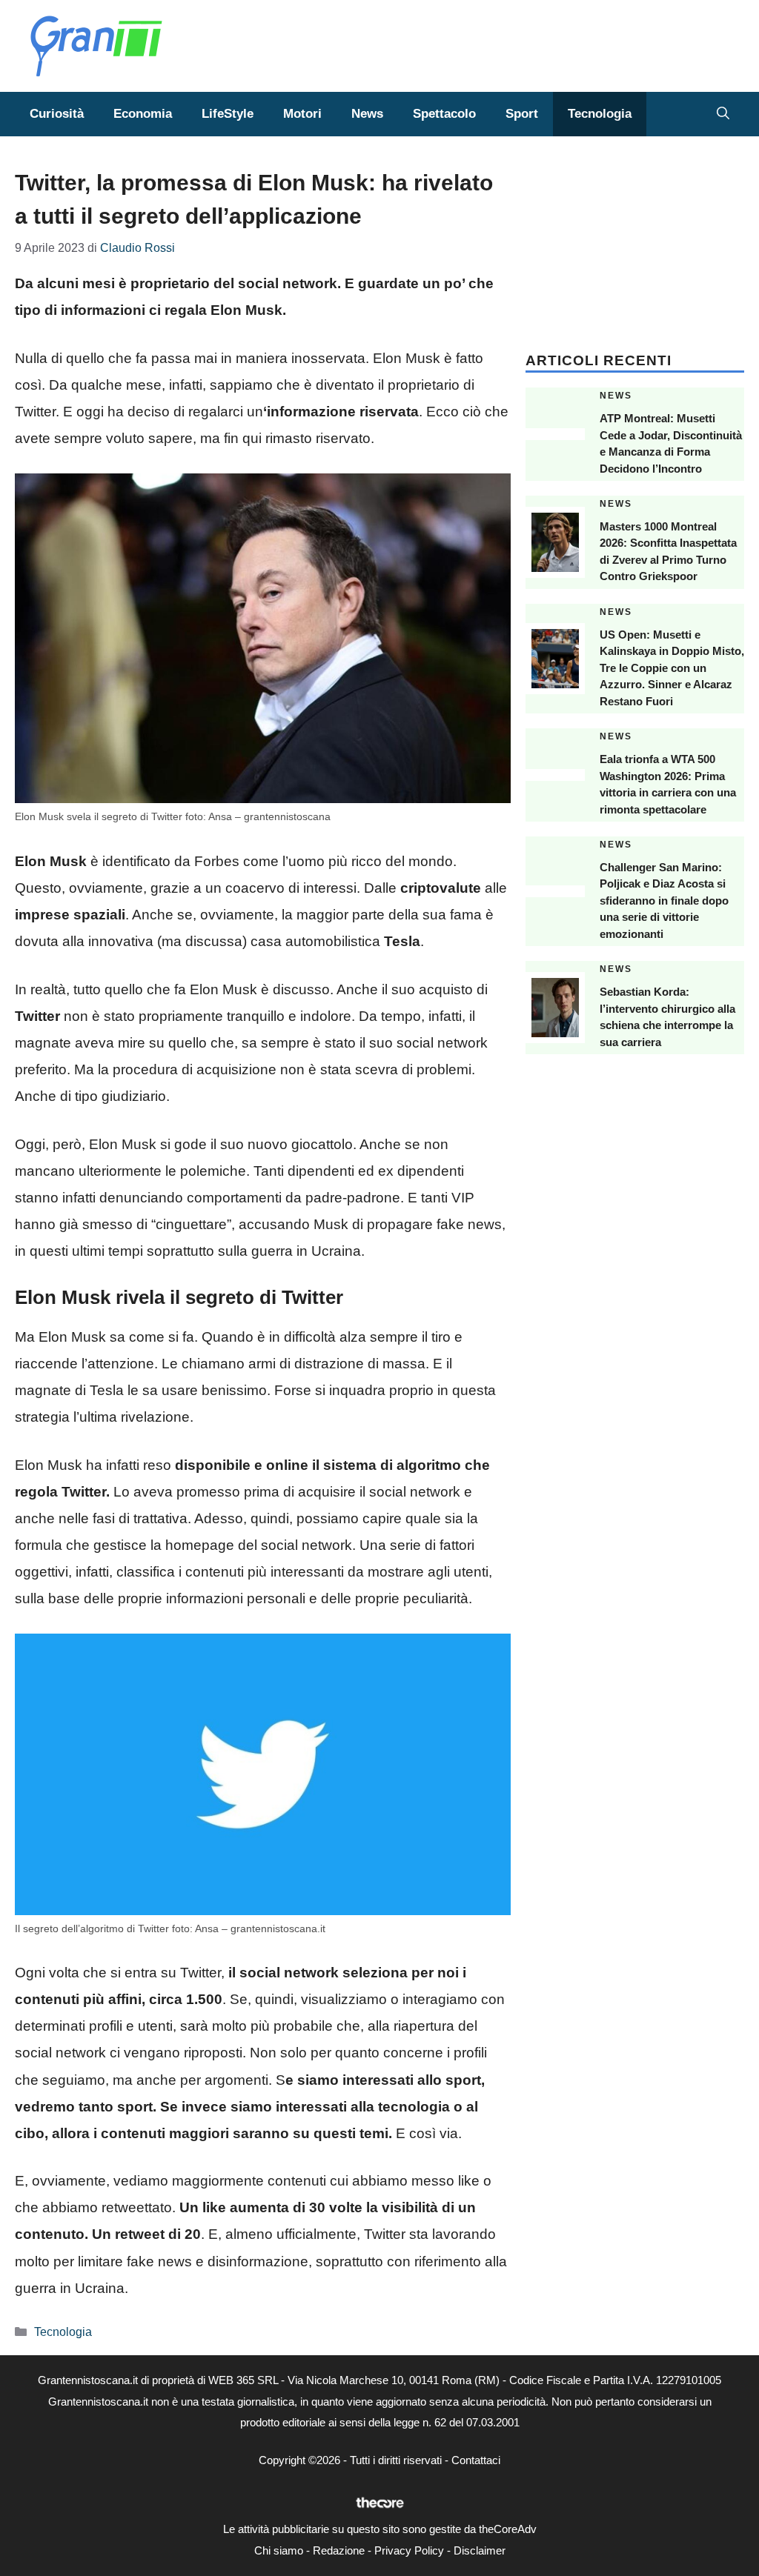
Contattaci (476, 2460)
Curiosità (57, 114)
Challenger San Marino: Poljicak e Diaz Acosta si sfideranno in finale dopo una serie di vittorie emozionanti (664, 901)
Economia (143, 114)
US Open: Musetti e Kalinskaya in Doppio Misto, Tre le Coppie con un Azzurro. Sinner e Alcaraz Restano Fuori (672, 668)
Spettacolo (444, 114)
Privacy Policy (409, 2550)
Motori (302, 114)
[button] (723, 114)
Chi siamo (279, 2550)
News (367, 114)
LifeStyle (228, 114)
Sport (522, 114)
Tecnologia (600, 114)
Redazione (339, 2550)
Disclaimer (480, 2550)
